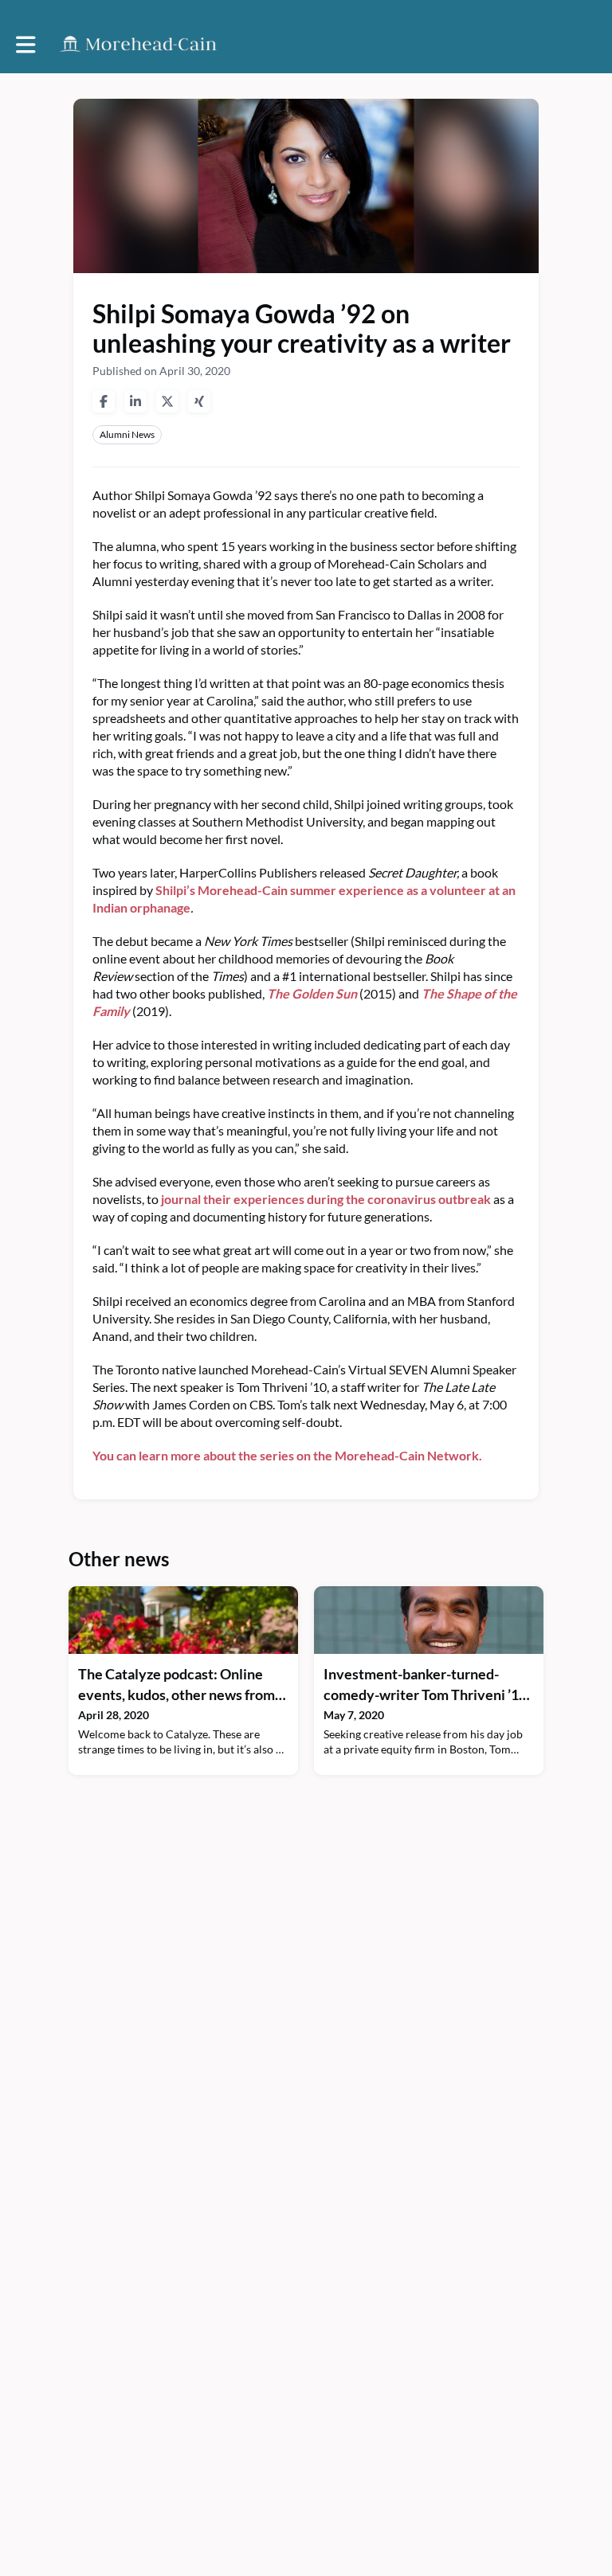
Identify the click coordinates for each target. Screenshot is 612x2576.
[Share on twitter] (167, 401)
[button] (26, 45)
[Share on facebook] (104, 401)
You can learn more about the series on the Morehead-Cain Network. (287, 1455)
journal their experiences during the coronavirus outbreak (326, 1199)
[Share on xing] (199, 401)
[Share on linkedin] (135, 401)
